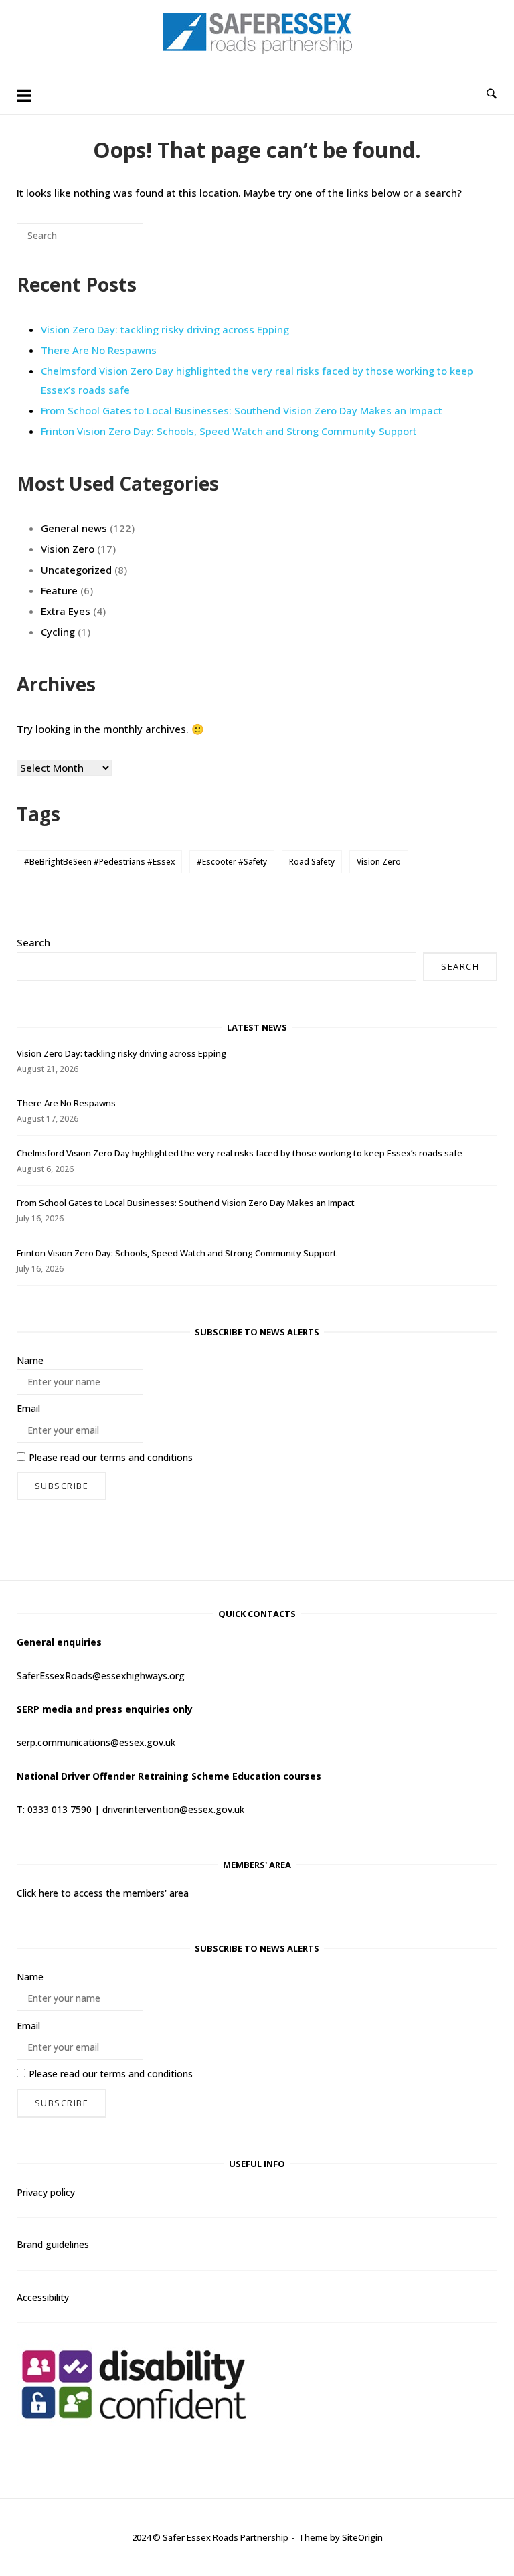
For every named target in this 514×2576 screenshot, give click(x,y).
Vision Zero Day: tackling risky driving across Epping (165, 329)
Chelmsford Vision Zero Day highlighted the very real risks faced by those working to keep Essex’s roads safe (240, 1153)
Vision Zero (68, 549)
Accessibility (43, 2297)
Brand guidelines (53, 2244)
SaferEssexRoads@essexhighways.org (101, 1676)
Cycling (58, 632)
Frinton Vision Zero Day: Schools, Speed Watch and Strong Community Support (229, 431)
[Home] (257, 50)
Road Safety (312, 862)
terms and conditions (146, 1457)
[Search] (113, 241)
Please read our (111, 1457)
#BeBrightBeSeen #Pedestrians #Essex (99, 862)
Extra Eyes (66, 611)
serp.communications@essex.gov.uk (96, 1742)
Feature (59, 590)
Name (30, 1360)
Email (28, 1408)
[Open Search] (492, 94)
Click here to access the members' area (103, 1893)
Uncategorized (76, 570)
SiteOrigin (362, 2537)
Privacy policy (46, 2192)
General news (74, 528)
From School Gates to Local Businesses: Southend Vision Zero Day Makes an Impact (242, 410)
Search (33, 942)
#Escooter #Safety (232, 862)
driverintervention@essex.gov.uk (173, 1809)
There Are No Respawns (99, 350)
